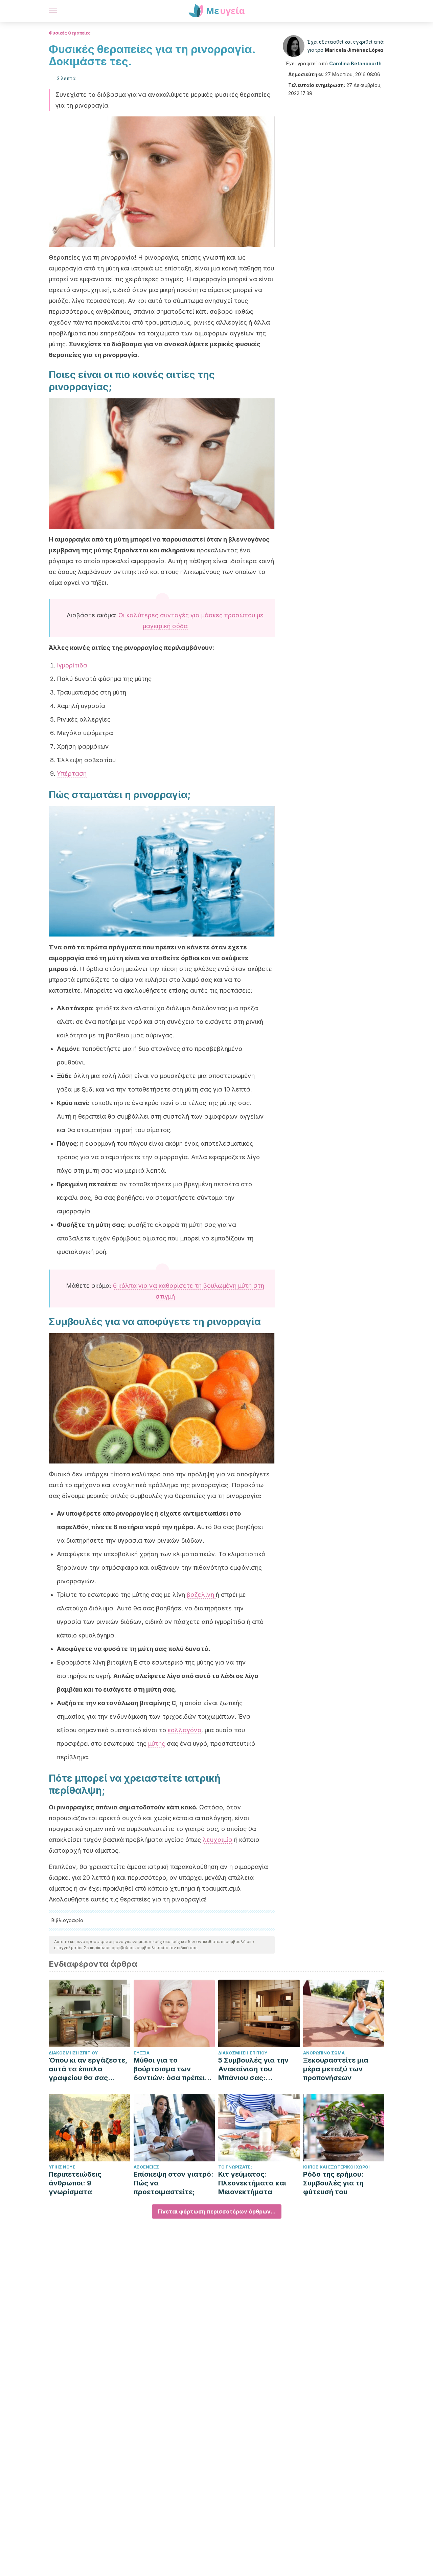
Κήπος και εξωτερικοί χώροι (336, 2167)
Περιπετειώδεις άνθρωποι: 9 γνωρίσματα (75, 2183)
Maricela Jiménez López (354, 50)
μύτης (157, 1744)
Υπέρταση (72, 774)
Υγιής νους (62, 2167)
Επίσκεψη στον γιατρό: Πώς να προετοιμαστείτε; (174, 2183)
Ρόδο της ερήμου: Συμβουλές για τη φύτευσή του (333, 2183)
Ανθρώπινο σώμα (324, 2053)
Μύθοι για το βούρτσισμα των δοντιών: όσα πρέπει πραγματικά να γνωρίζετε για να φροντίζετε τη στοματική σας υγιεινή (173, 2069)
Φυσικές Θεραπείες (70, 33)
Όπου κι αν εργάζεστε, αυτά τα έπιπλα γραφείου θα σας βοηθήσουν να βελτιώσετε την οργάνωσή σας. (88, 2069)
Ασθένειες (146, 2167)
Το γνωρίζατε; (235, 2167)
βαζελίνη (201, 1595)
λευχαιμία (218, 1840)
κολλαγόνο (185, 1730)
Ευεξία (142, 2053)
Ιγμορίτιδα (72, 665)
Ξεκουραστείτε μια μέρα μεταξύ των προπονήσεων (336, 2069)
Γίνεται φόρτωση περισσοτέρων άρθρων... (217, 2211)
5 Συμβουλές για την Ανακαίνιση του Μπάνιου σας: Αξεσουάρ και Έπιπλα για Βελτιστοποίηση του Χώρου (256, 2069)
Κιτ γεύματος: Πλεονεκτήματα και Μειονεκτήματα (252, 2183)
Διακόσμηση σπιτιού (73, 2053)
